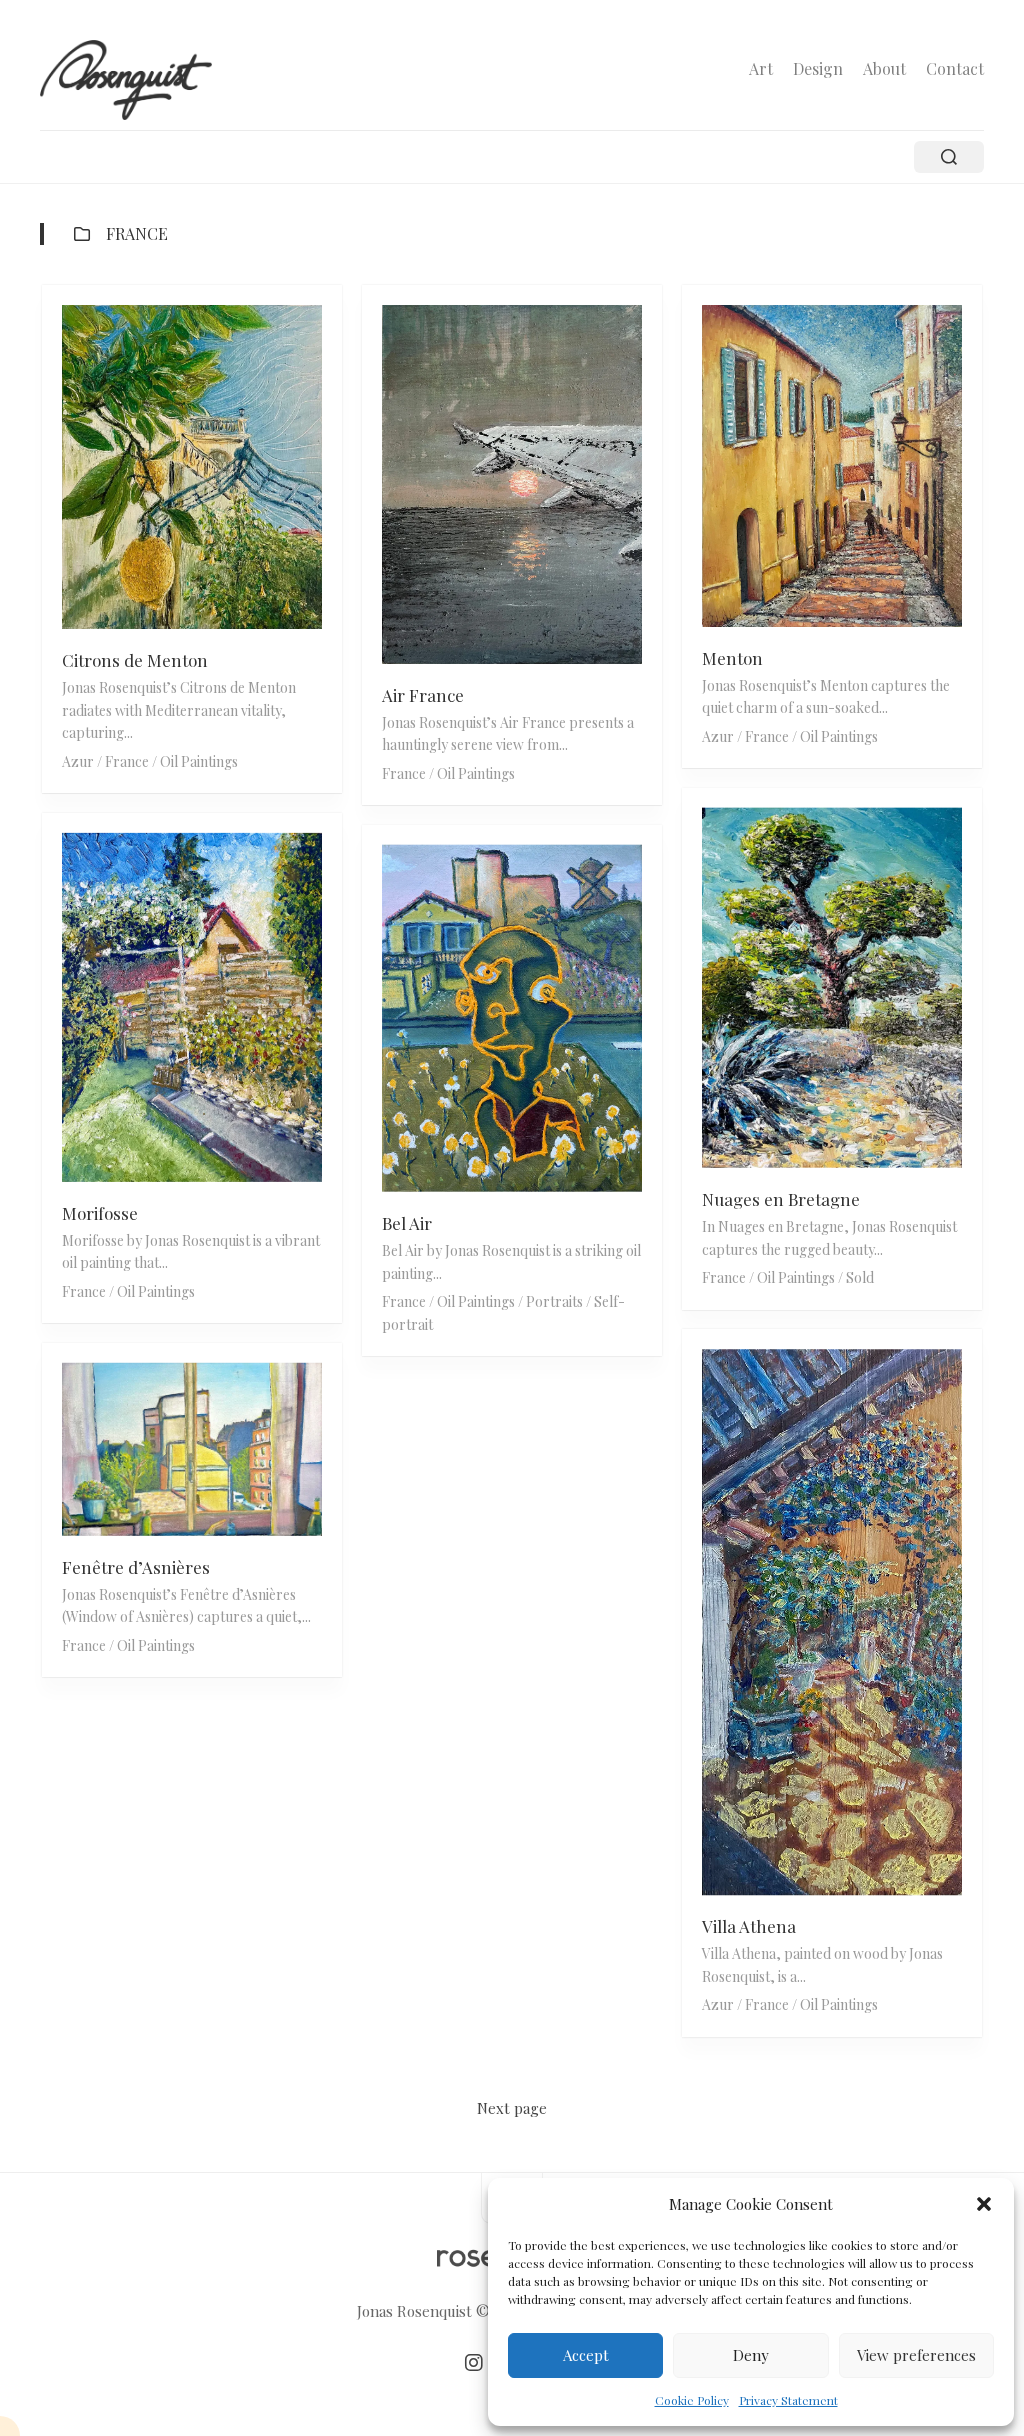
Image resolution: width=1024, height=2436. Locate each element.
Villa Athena (749, 1927)
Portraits (554, 1301)
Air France (423, 695)
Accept (586, 2355)
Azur (78, 761)
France (127, 761)
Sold (860, 1277)
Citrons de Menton (135, 660)
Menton (732, 658)
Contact (955, 69)
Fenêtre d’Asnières (136, 1566)
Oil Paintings (199, 761)
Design (818, 69)
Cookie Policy (692, 2400)
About (884, 69)
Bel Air (407, 1223)
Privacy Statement (788, 2400)
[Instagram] (474, 2363)
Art (761, 69)
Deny (751, 2355)
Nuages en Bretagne (781, 1199)
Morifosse (100, 1213)
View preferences (916, 2355)
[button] (984, 2204)
